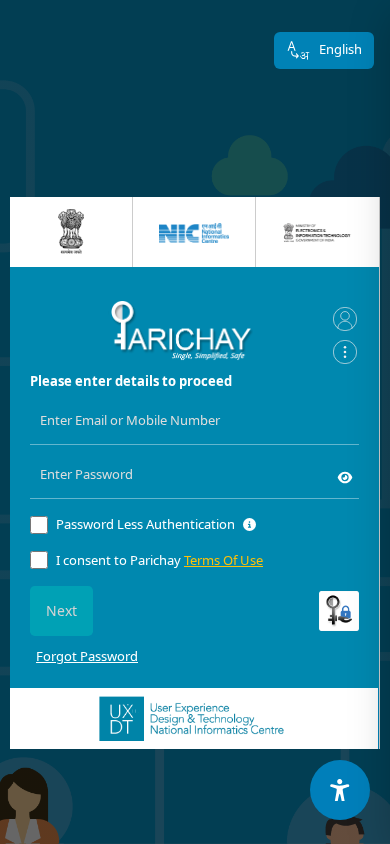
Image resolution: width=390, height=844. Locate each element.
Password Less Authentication (145, 524)
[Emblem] (71, 231)
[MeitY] (317, 232)
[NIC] (194, 232)
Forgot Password (87, 656)
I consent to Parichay (159, 560)
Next (61, 610)
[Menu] (345, 352)
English (340, 49)
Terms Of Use (223, 560)
